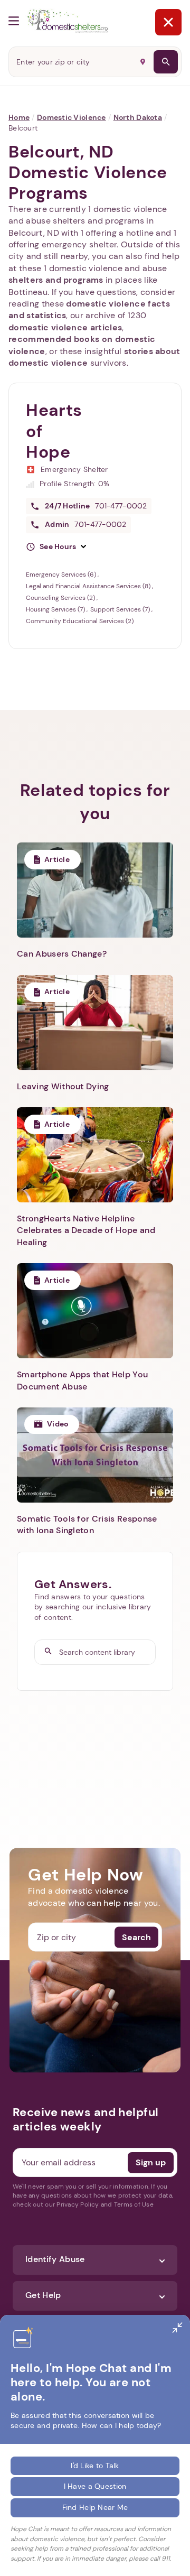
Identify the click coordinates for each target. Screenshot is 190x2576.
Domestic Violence (72, 117)
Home (19, 117)
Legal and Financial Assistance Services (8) (89, 586)
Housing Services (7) (56, 609)
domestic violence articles (65, 327)
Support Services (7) (121, 609)
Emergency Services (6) (62, 574)
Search (136, 1937)
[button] (56, 547)
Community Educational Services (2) (80, 621)
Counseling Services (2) (61, 598)
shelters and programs (56, 280)
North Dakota (138, 117)
